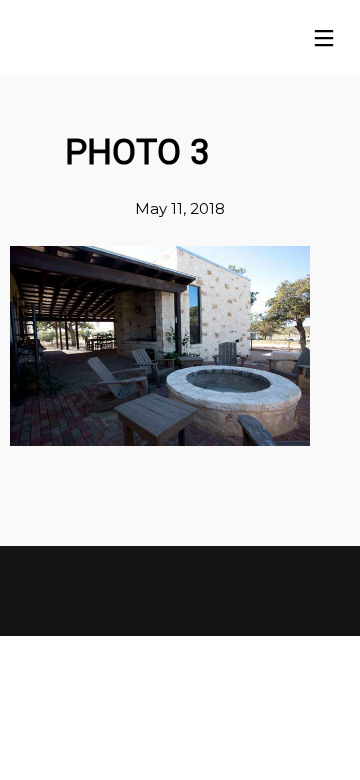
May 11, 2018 (180, 208)
